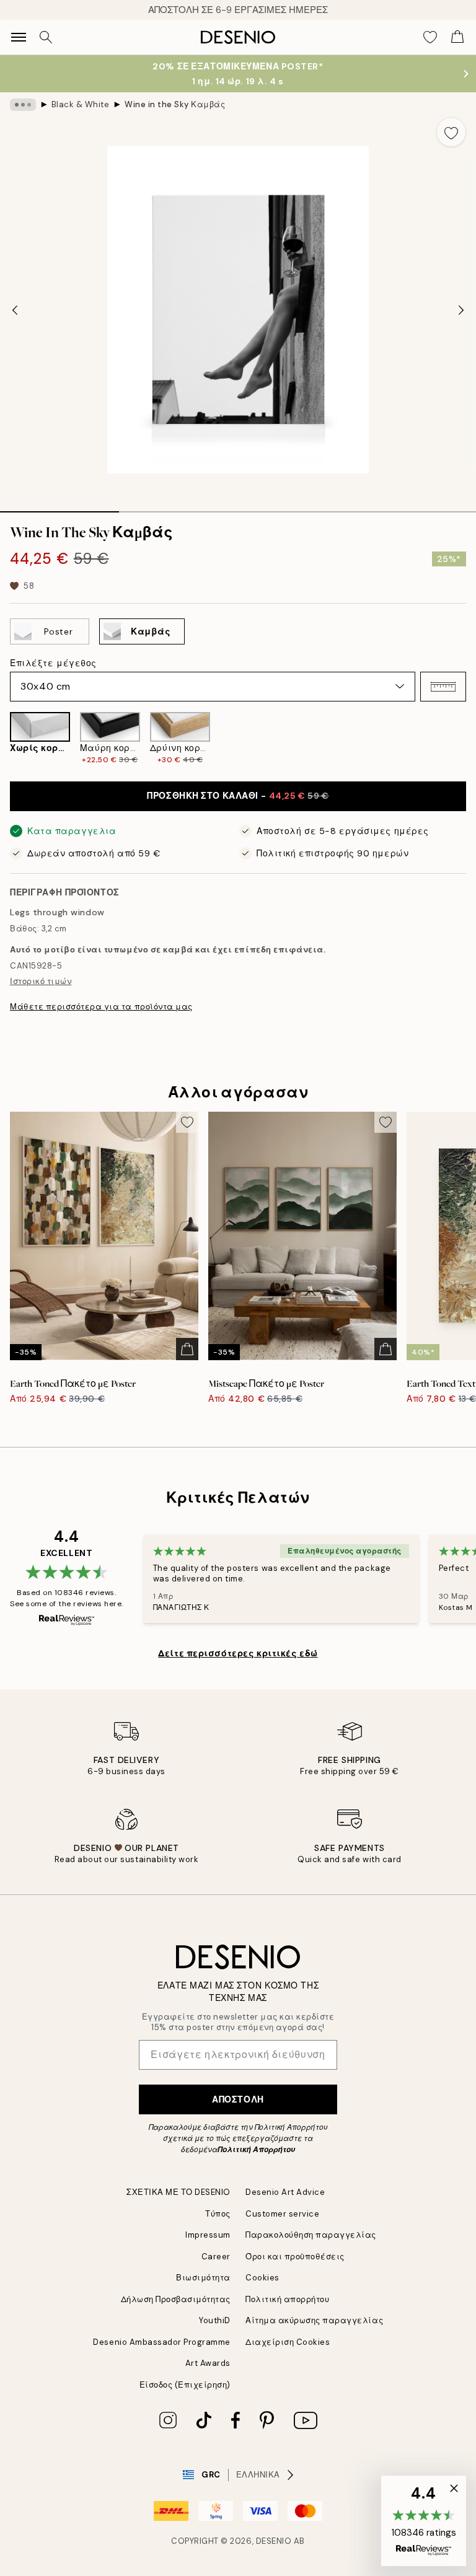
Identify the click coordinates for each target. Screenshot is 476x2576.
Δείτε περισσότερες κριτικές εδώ (238, 1653)
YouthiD (215, 2320)
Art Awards (208, 2363)
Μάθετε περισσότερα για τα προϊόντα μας (101, 1007)
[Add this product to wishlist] (451, 132)
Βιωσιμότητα (203, 2278)
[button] (443, 687)
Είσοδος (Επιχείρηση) (185, 2385)
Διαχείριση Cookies (288, 2342)
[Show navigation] (19, 37)
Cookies (262, 2278)
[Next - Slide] (461, 310)
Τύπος (218, 2214)
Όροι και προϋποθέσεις (295, 2257)
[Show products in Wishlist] (430, 37)
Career (216, 2257)
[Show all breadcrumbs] (23, 105)
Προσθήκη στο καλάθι (238, 796)
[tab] (59, 508)
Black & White (81, 104)
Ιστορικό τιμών (41, 981)
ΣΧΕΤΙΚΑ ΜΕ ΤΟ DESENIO (178, 2192)
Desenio (274, 2541)
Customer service (282, 2214)
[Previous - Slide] (15, 310)
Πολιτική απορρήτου (287, 2299)
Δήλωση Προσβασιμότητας (176, 2299)
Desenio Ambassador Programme (162, 2342)
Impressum (208, 2235)
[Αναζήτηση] (46, 37)
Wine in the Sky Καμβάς (175, 104)
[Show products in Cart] (457, 37)
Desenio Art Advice (285, 2192)
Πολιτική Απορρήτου (256, 2150)
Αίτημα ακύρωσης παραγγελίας (314, 2320)
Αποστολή (238, 2099)
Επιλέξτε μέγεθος (53, 663)
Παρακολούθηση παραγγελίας (311, 2235)
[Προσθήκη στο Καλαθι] (187, 1349)
